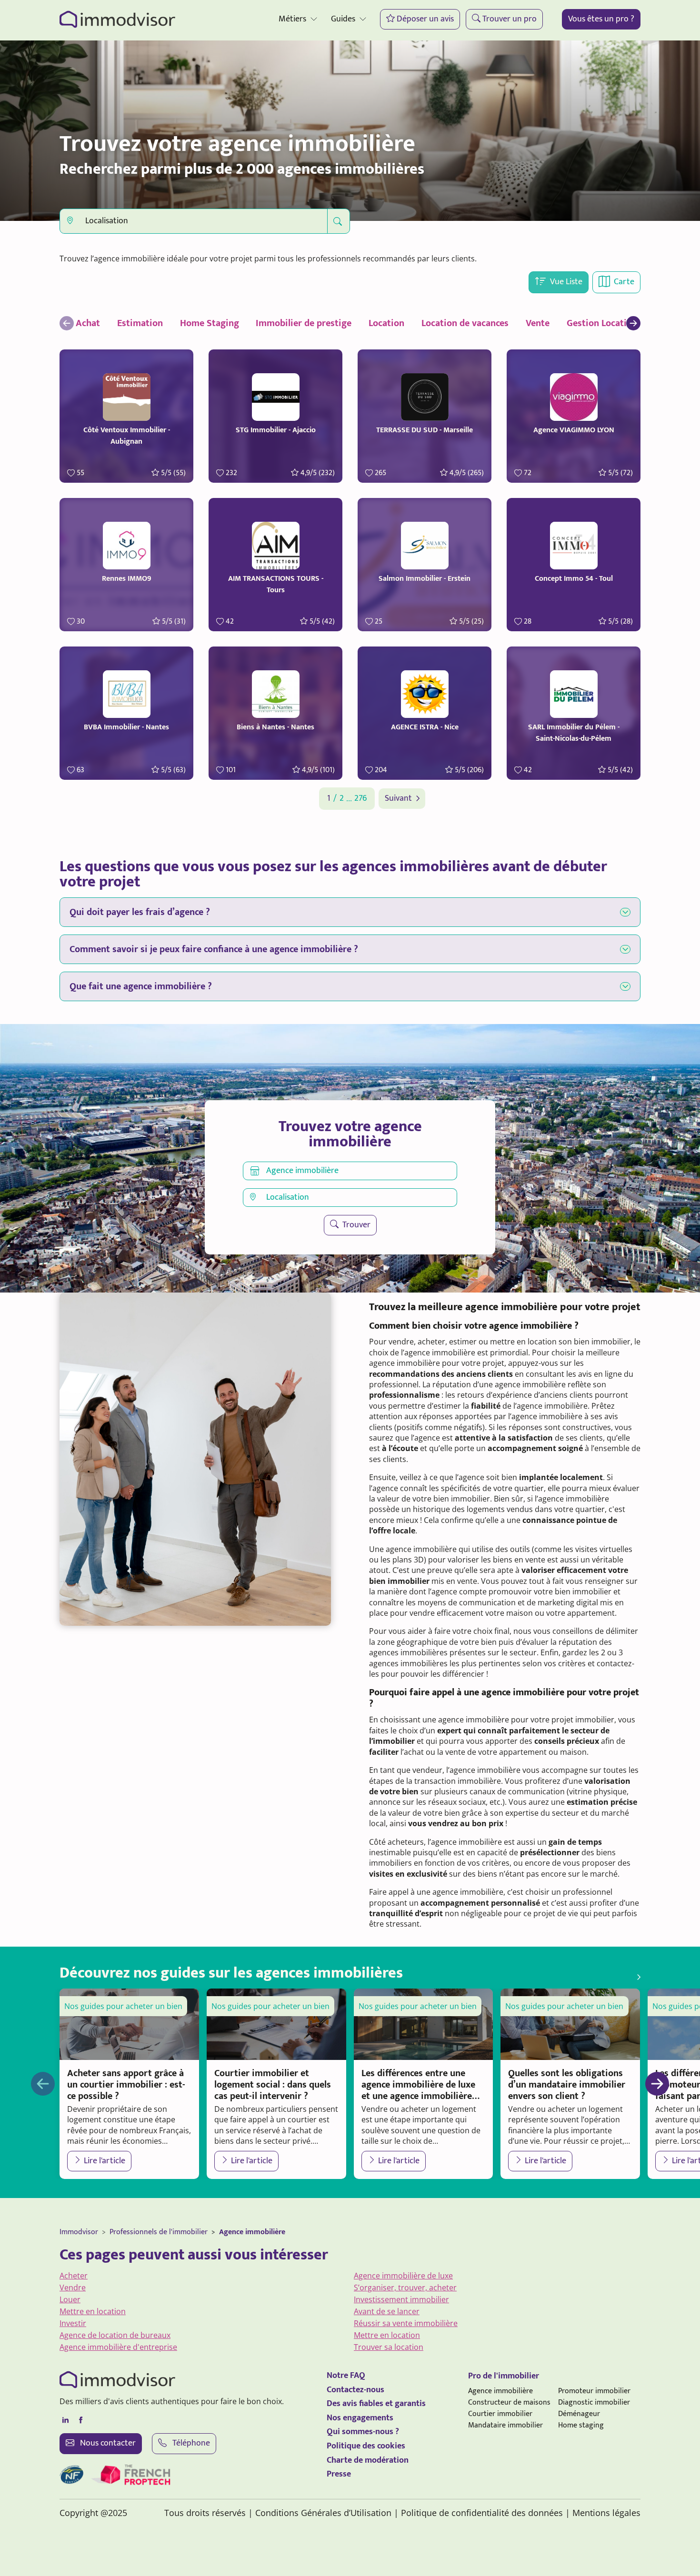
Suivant (398, 799)
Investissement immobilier (401, 2299)
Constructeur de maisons (509, 2402)
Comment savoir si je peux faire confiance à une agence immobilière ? (214, 949)
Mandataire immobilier (505, 2425)
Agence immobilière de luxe (403, 2276)
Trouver (355, 1225)
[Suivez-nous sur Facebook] (80, 2420)
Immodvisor (79, 2232)
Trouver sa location (389, 2347)
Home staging (581, 2425)
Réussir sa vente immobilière (406, 2323)
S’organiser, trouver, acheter (405, 2288)
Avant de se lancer (387, 2311)
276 (360, 799)
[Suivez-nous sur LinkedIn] (65, 2420)
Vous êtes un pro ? (601, 19)
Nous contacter (107, 2443)
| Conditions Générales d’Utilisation (320, 2513)
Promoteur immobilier (594, 2391)
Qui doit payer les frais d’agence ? (140, 912)
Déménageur (579, 2414)
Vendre (73, 2288)
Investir (73, 2323)
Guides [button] (343, 19)
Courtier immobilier (500, 2414)
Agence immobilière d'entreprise (118, 2347)
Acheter (74, 2276)
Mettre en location (93, 2311)
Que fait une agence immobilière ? (141, 986)
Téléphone (190, 2443)
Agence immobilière (252, 2232)
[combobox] (194, 221)
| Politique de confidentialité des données (478, 2513)
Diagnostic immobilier (594, 2402)
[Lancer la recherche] (338, 221)
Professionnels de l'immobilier (159, 2232)
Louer (70, 2299)
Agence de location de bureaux (115, 2335)
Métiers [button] (292, 19)
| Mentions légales (603, 2513)
